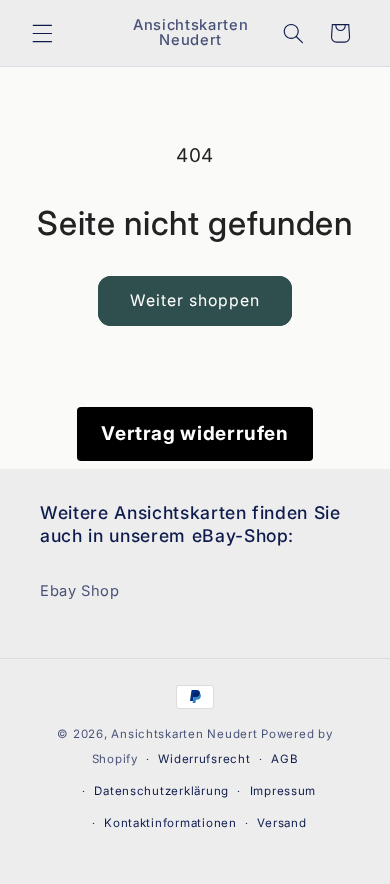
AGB (284, 759)
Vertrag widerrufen (194, 433)
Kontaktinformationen (170, 823)
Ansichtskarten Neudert (184, 734)
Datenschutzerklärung (161, 791)
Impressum (283, 791)
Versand (281, 823)
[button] (42, 33)
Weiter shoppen (195, 300)
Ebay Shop (80, 591)
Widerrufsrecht (204, 759)
